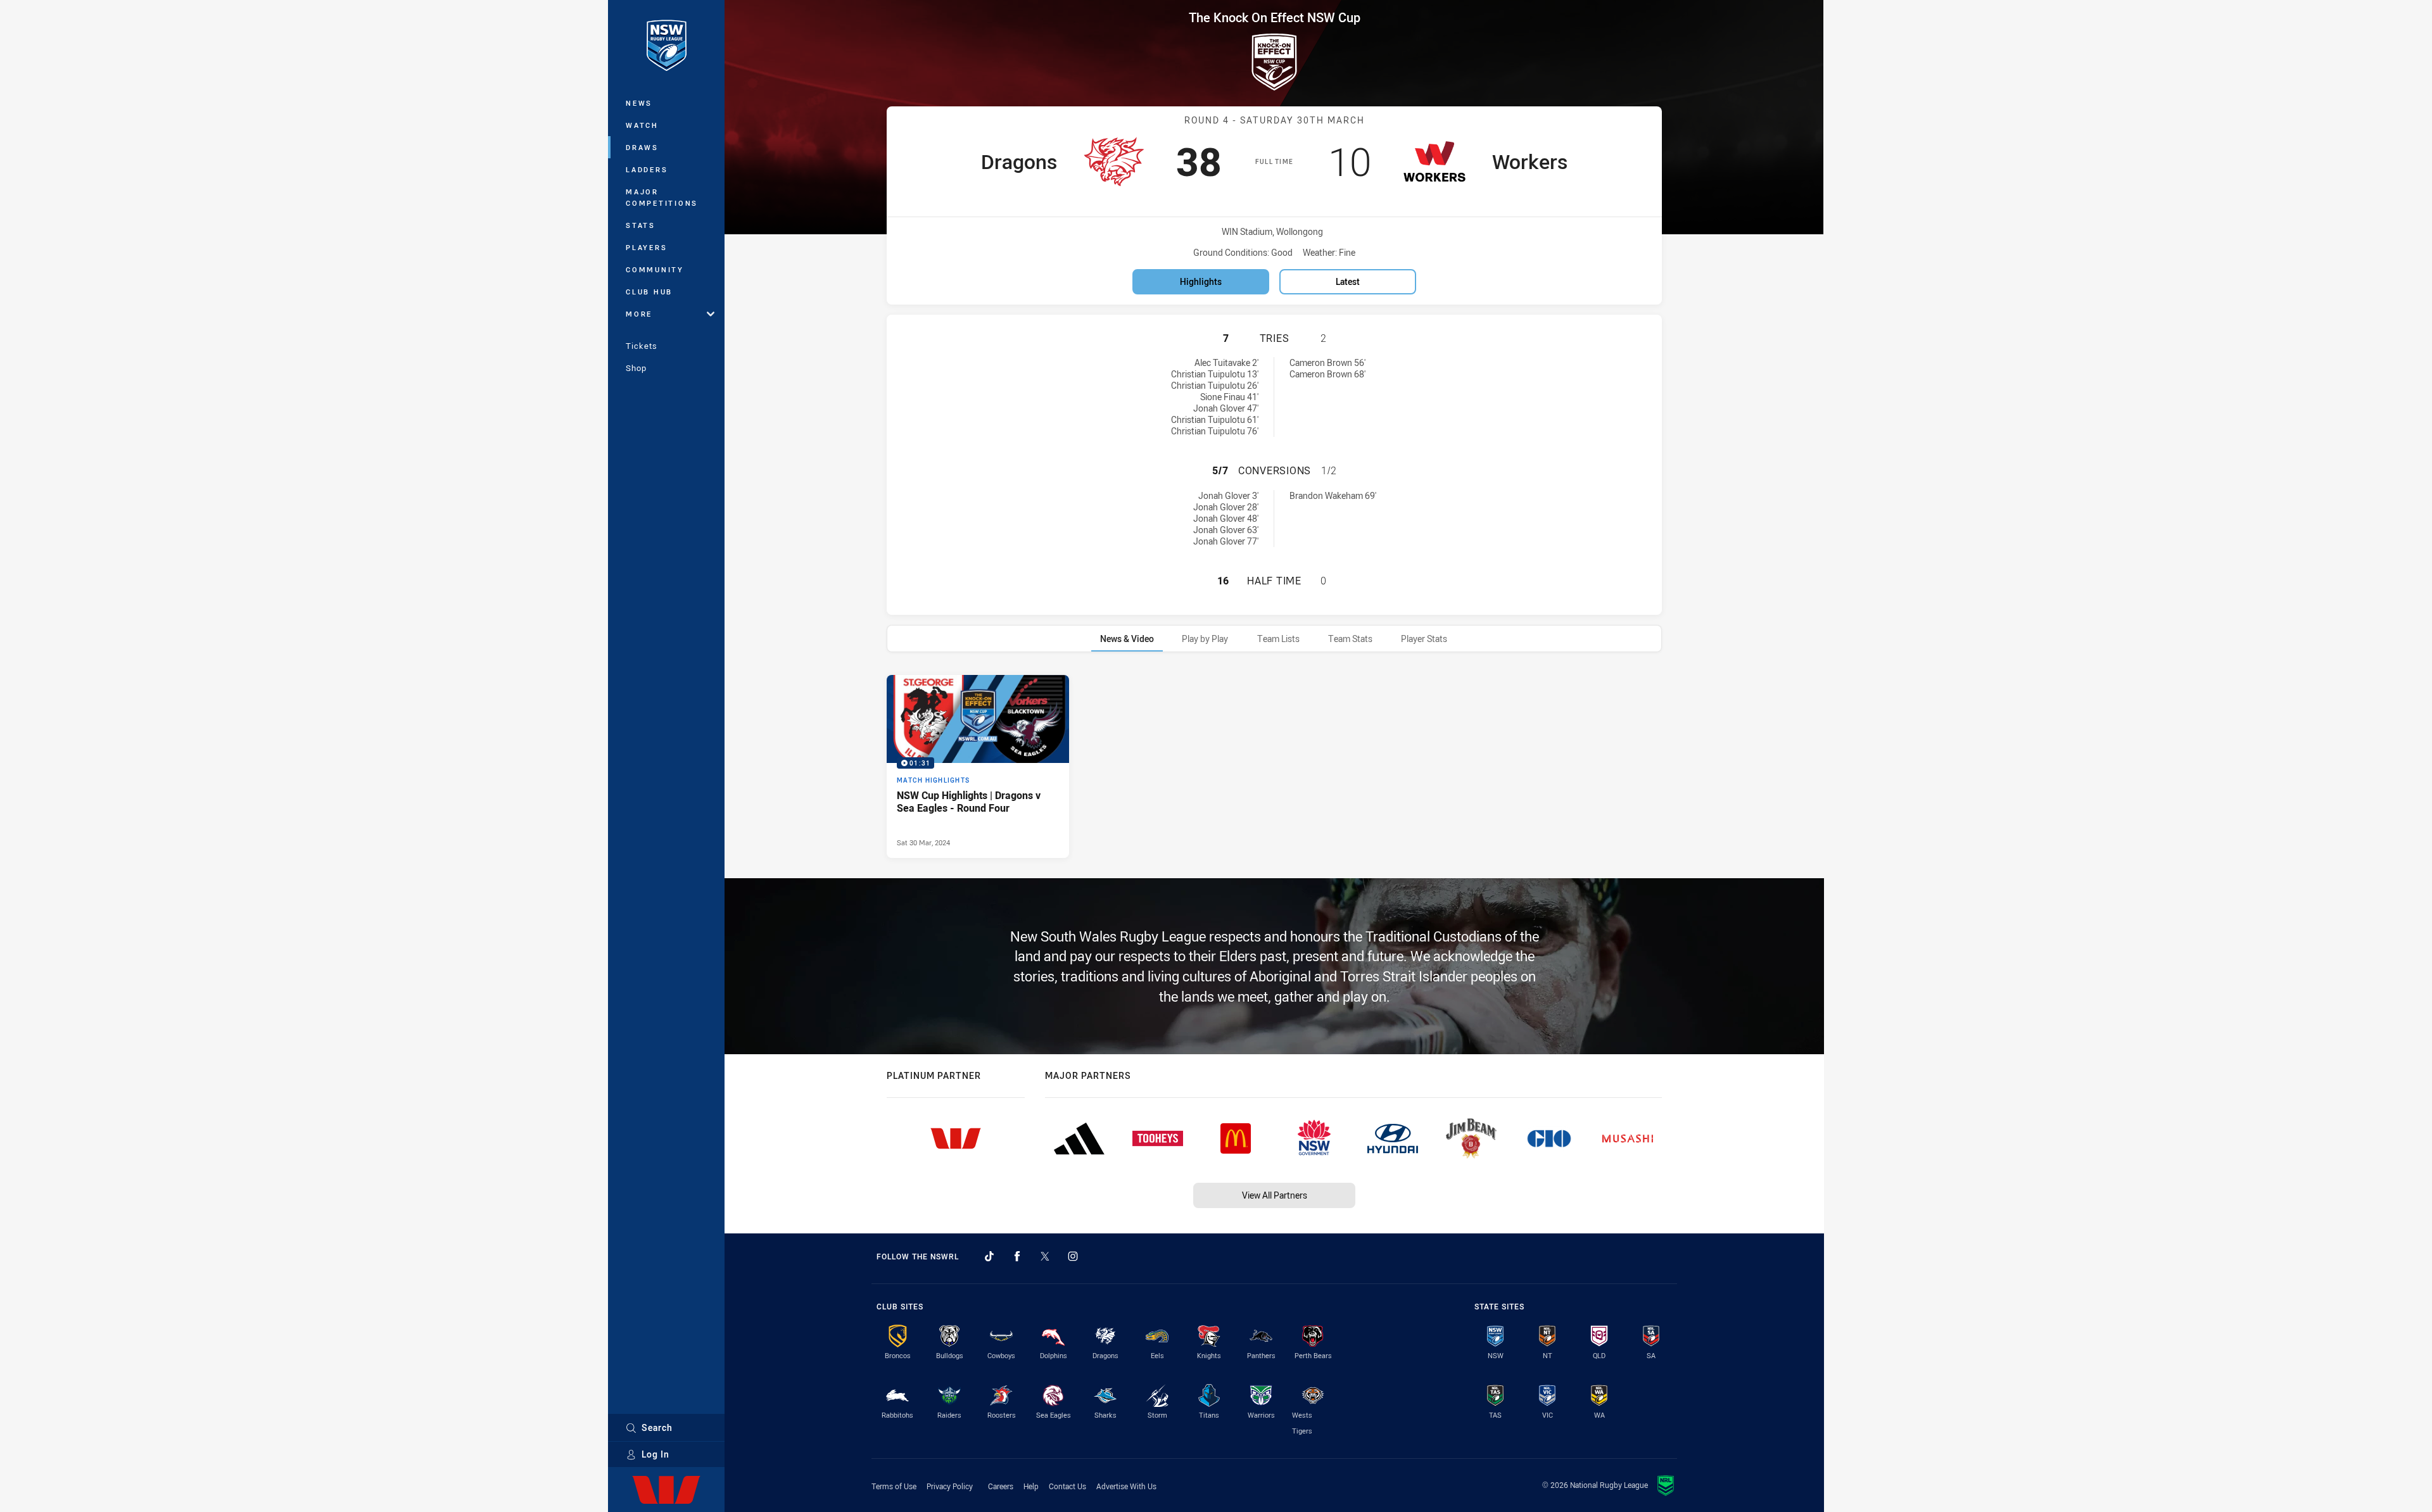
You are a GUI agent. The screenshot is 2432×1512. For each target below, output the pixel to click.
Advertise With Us (1126, 1486)
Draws (642, 147)
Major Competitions (662, 197)
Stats (641, 225)
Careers (1001, 1486)
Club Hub (649, 292)
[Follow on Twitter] (1045, 1256)
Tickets (642, 346)
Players (646, 247)
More (639, 314)
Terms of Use (894, 1486)
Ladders (647, 169)
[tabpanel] (1274, 766)
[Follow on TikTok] (989, 1256)
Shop (636, 368)
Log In (655, 1454)
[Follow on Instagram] (1073, 1256)
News (639, 103)
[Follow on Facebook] (1017, 1256)
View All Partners (1275, 1195)
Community (655, 269)
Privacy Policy (950, 1486)
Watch (642, 125)
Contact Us (1067, 1486)
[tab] (1127, 639)
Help (1031, 1486)
